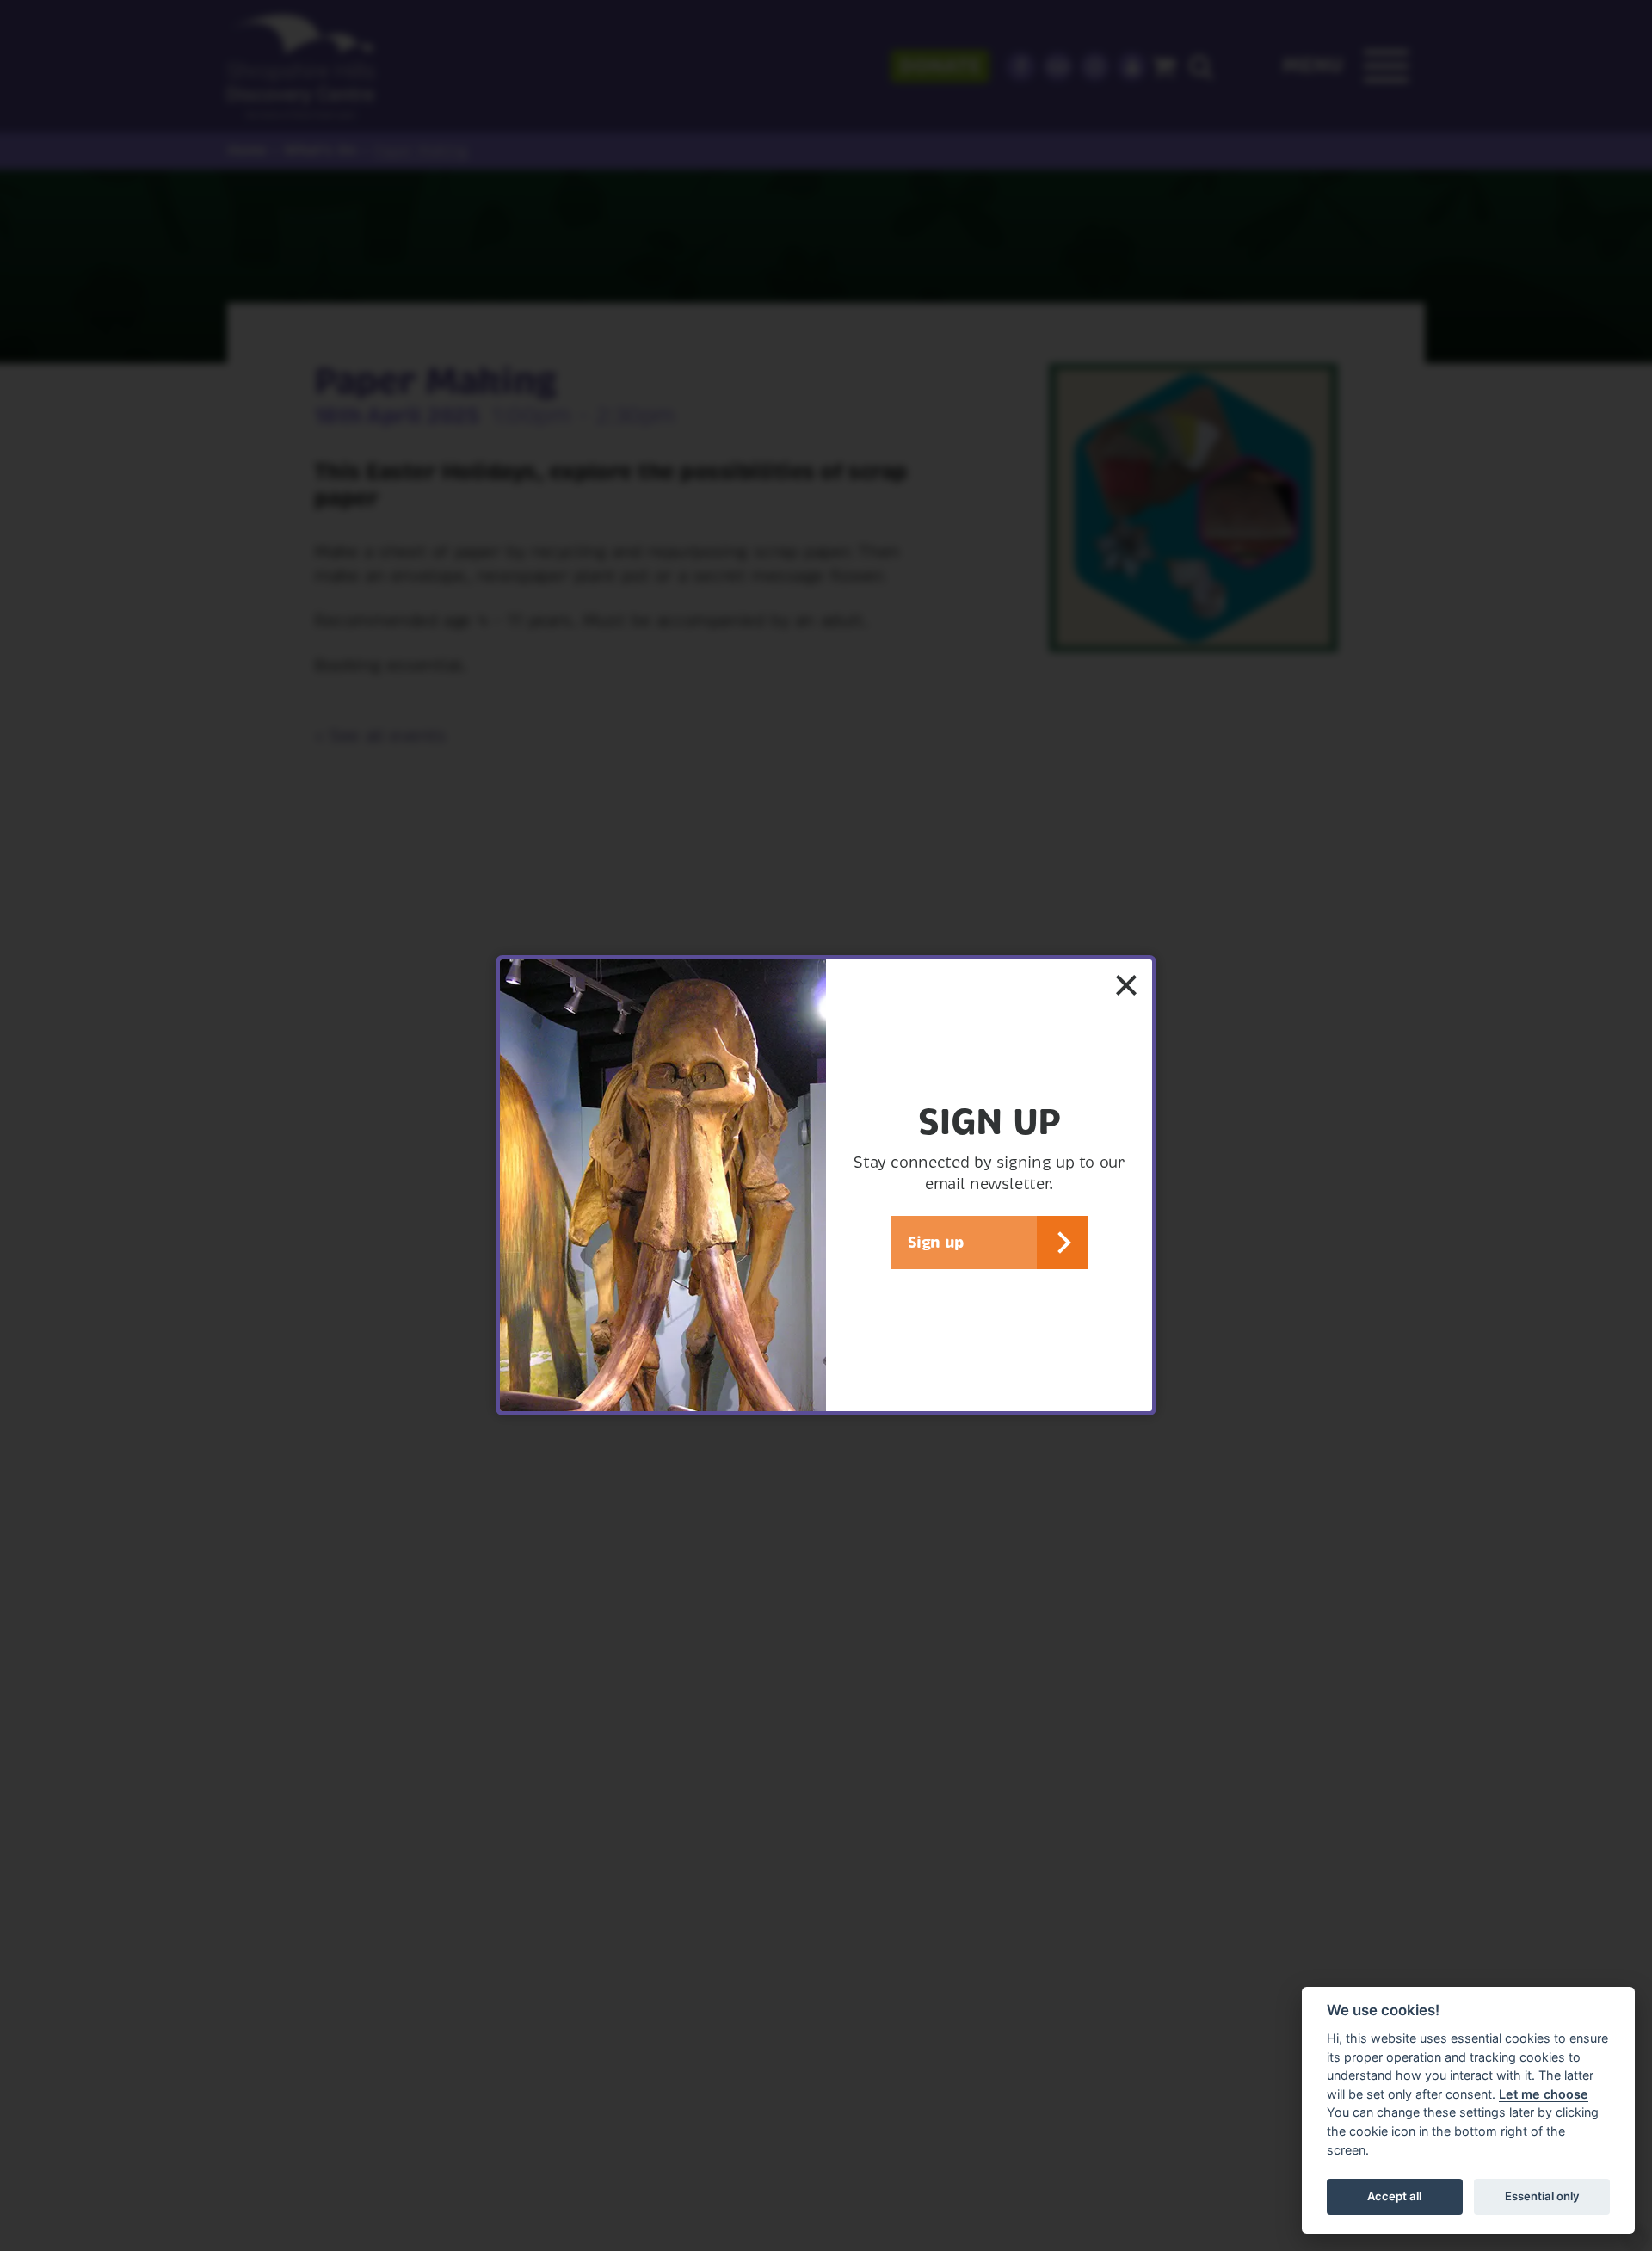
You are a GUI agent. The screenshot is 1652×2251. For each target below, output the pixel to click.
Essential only (1542, 2196)
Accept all (1394, 2196)
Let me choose (1544, 2094)
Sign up (936, 1242)
